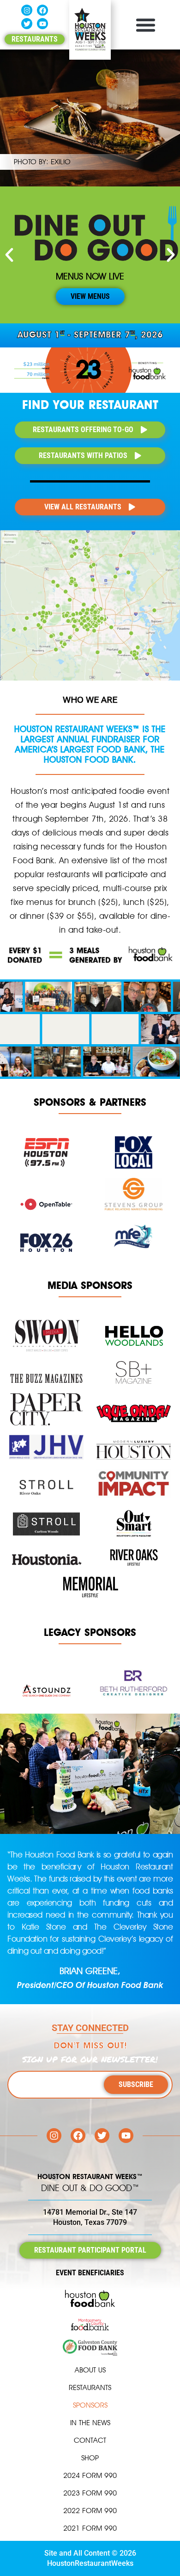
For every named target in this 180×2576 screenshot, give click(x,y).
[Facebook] (42, 10)
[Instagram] (27, 10)
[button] (145, 25)
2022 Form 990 (90, 2511)
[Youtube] (42, 24)
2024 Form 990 (90, 2475)
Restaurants (90, 2387)
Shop (90, 2458)
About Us (90, 2370)
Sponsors (90, 2405)
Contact (90, 2440)
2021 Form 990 (90, 2528)
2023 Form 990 (90, 2493)
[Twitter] (27, 24)
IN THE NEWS (90, 2423)
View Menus (90, 297)
